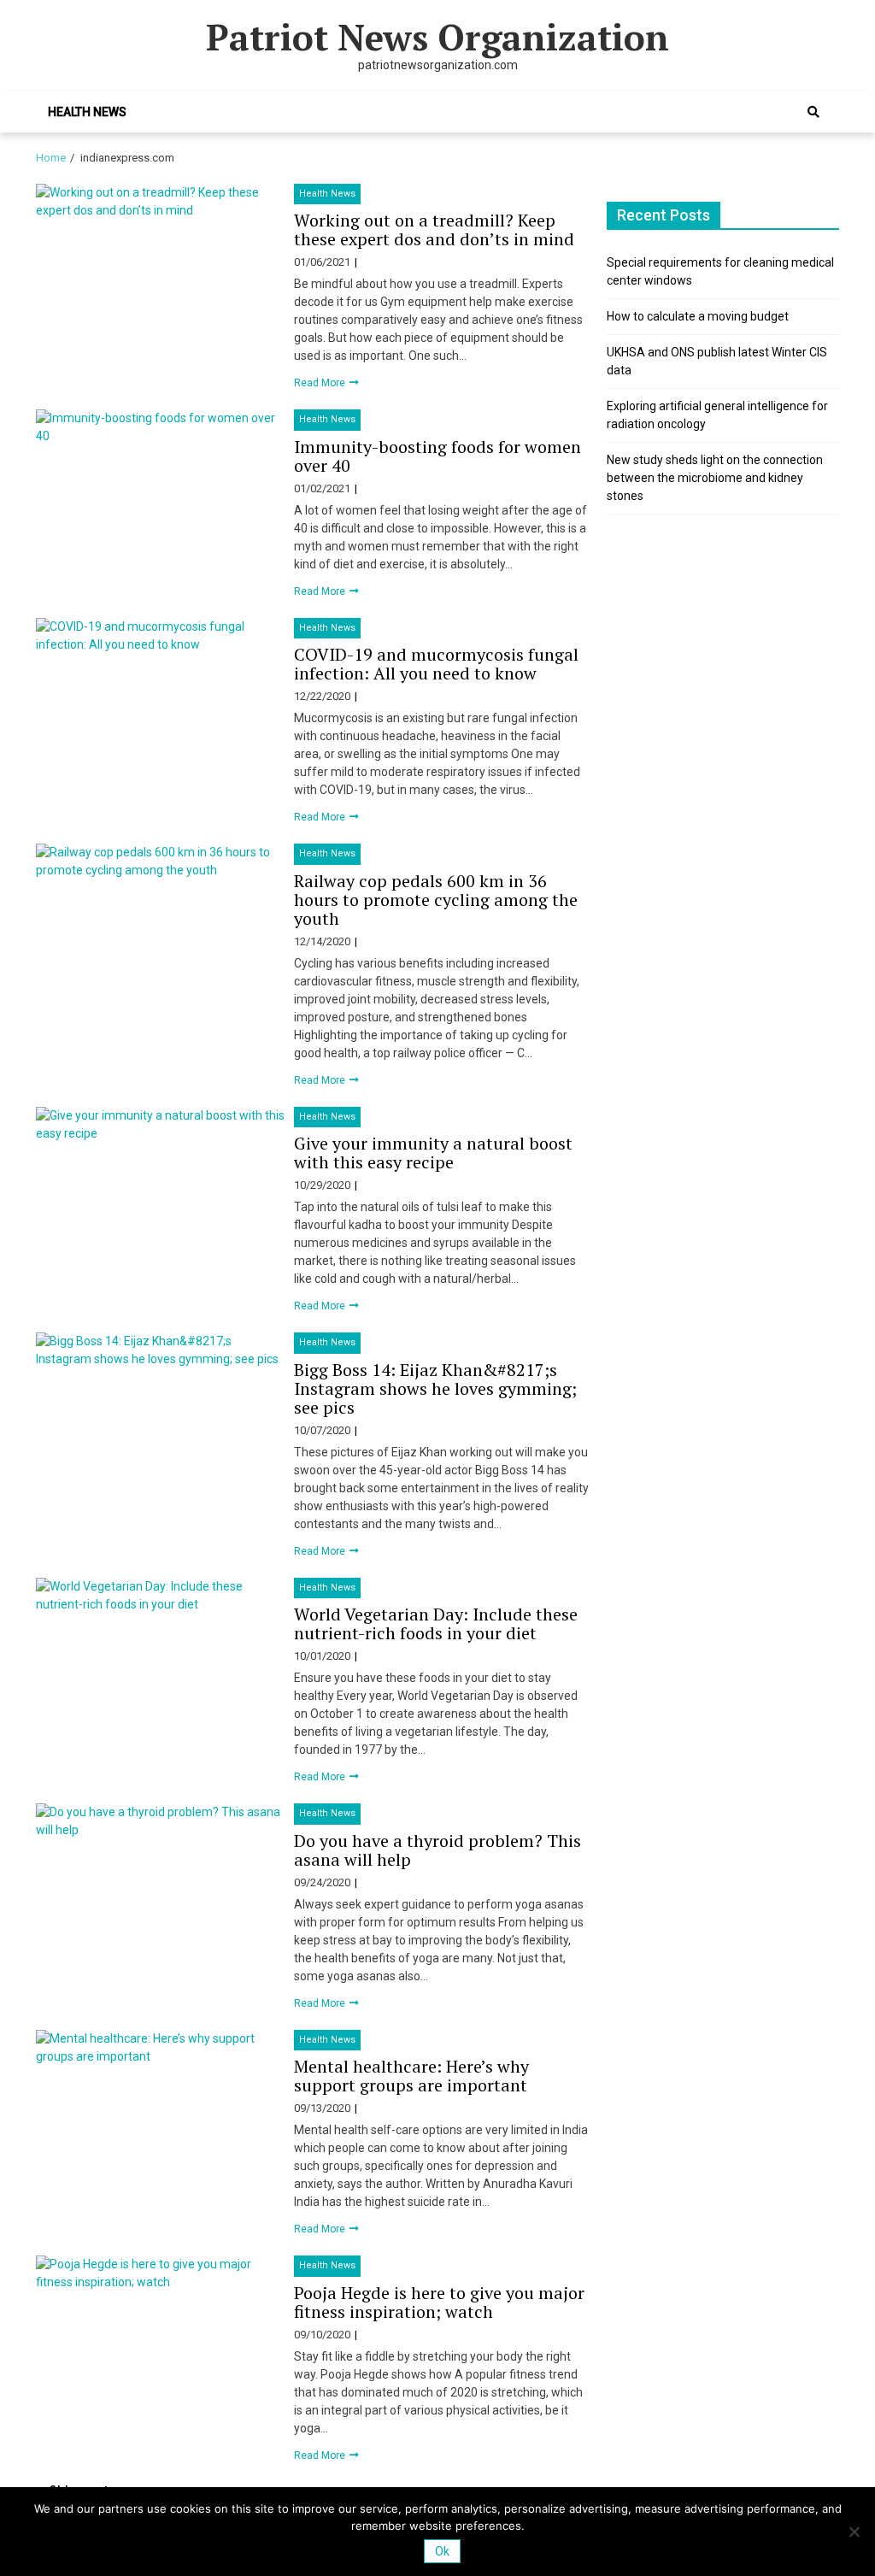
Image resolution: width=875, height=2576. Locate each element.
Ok (442, 2551)
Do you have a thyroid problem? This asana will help (437, 1850)
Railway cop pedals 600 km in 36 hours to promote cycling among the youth (436, 900)
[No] (854, 2532)
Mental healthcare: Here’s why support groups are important (411, 2076)
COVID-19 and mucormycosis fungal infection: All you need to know (436, 664)
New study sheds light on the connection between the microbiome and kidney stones (715, 478)
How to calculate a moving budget (698, 316)
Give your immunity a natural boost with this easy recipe (433, 1153)
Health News (87, 112)
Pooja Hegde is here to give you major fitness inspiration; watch (439, 2302)
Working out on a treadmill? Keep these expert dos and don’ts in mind (434, 229)
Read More (321, 383)
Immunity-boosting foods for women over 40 (437, 456)
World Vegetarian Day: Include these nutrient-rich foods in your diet (436, 1623)
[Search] (813, 112)
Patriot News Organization (437, 37)
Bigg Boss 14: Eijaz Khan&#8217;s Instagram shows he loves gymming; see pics (435, 1388)
